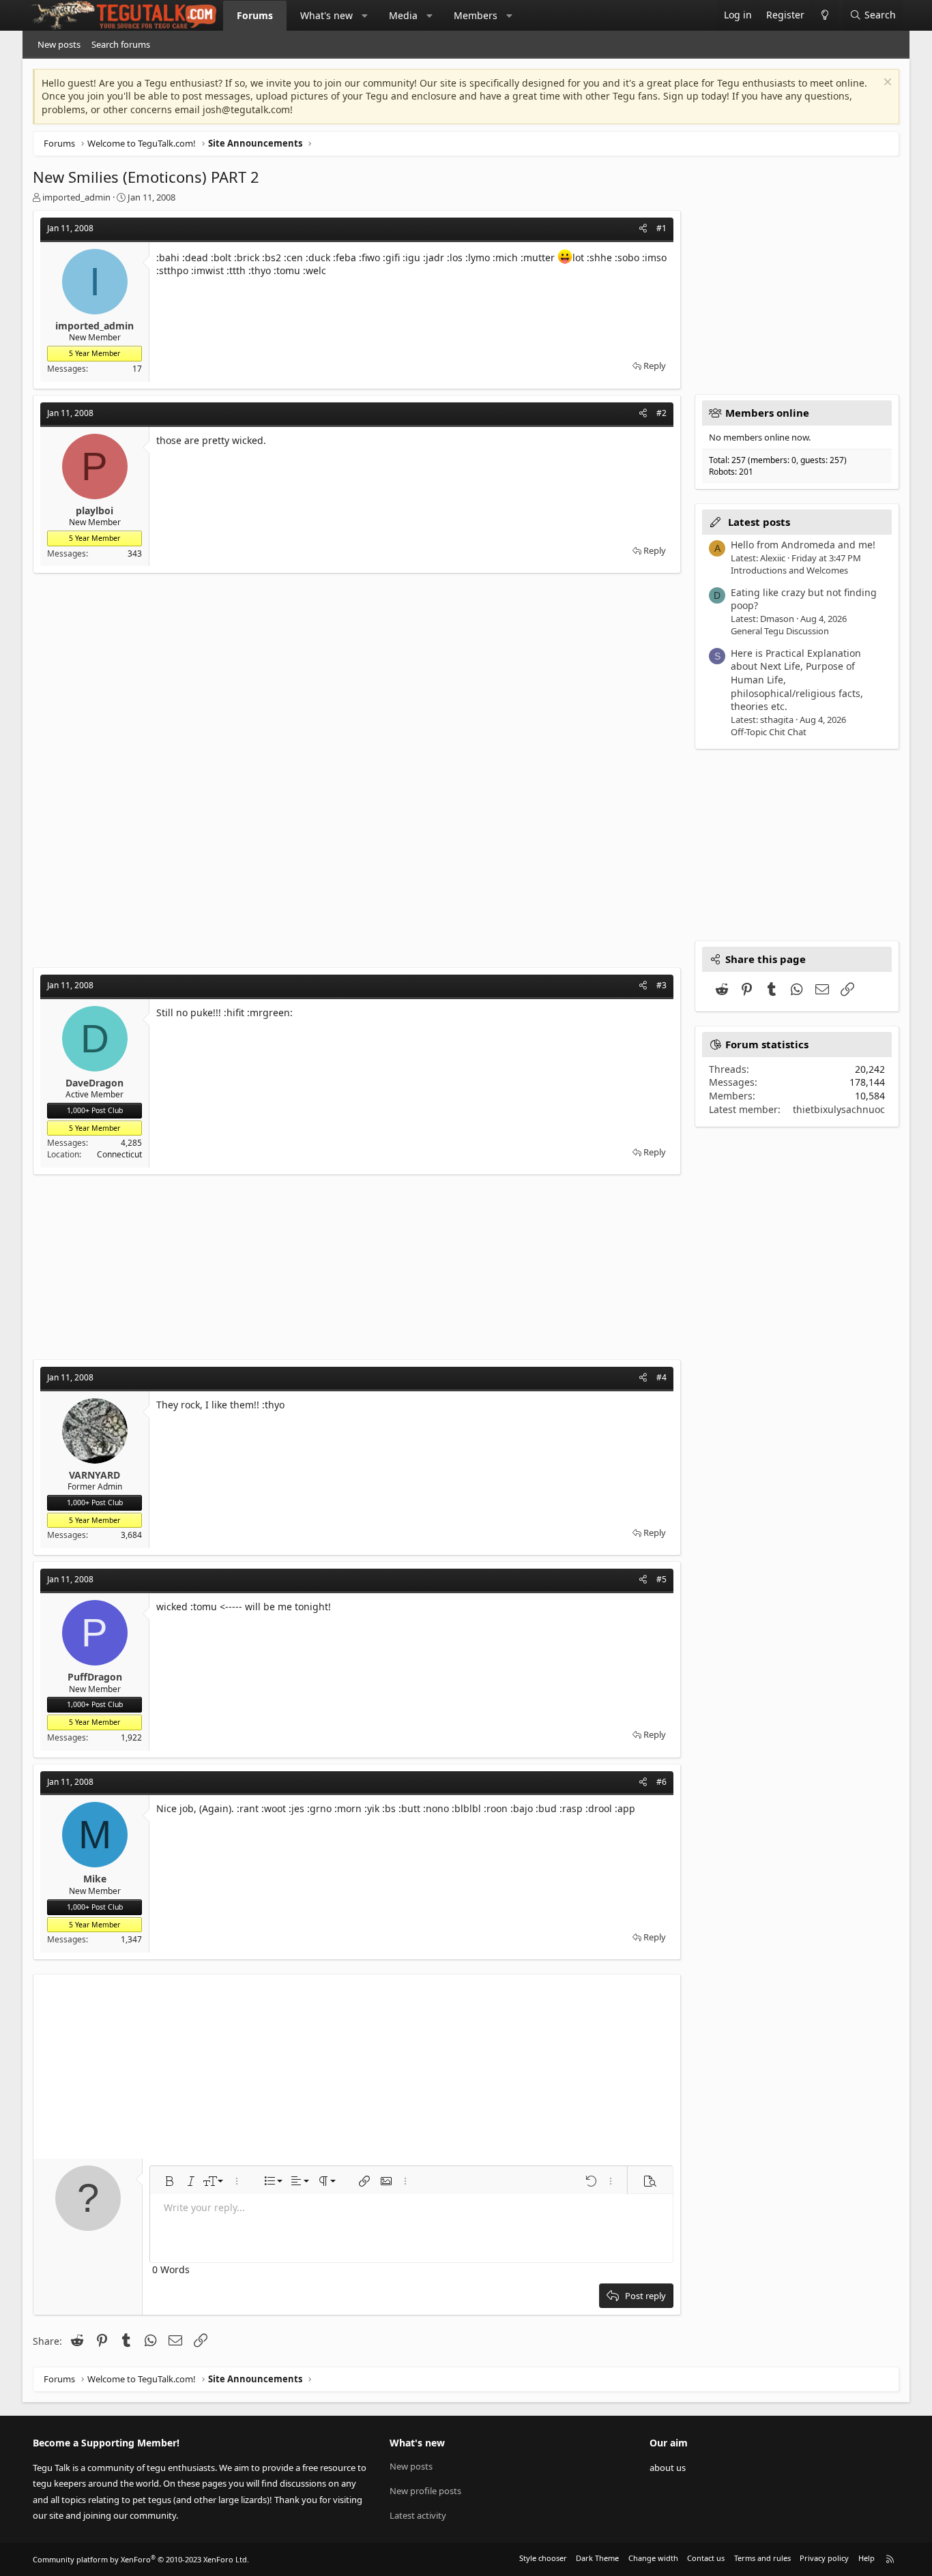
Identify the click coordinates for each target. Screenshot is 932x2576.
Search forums (121, 44)
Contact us (706, 2558)
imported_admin (76, 197)
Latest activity (418, 2515)
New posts (59, 44)
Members (476, 15)
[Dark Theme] (825, 15)
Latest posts (759, 522)
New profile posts (425, 2491)
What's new (326, 15)
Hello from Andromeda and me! (803, 545)
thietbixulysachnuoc (839, 1109)
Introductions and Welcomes (789, 570)
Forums (255, 15)
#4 (661, 1377)
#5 (661, 1579)
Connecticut (119, 1154)
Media (403, 15)
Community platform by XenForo (141, 2559)
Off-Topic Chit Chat (769, 732)
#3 (661, 985)
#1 (661, 228)
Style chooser (543, 2558)
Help (867, 2558)
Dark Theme (597, 2558)
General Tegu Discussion (780, 631)
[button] (365, 16)
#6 (661, 1782)
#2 (661, 413)
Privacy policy (824, 2558)
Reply (655, 366)
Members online (767, 413)
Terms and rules (762, 2558)
